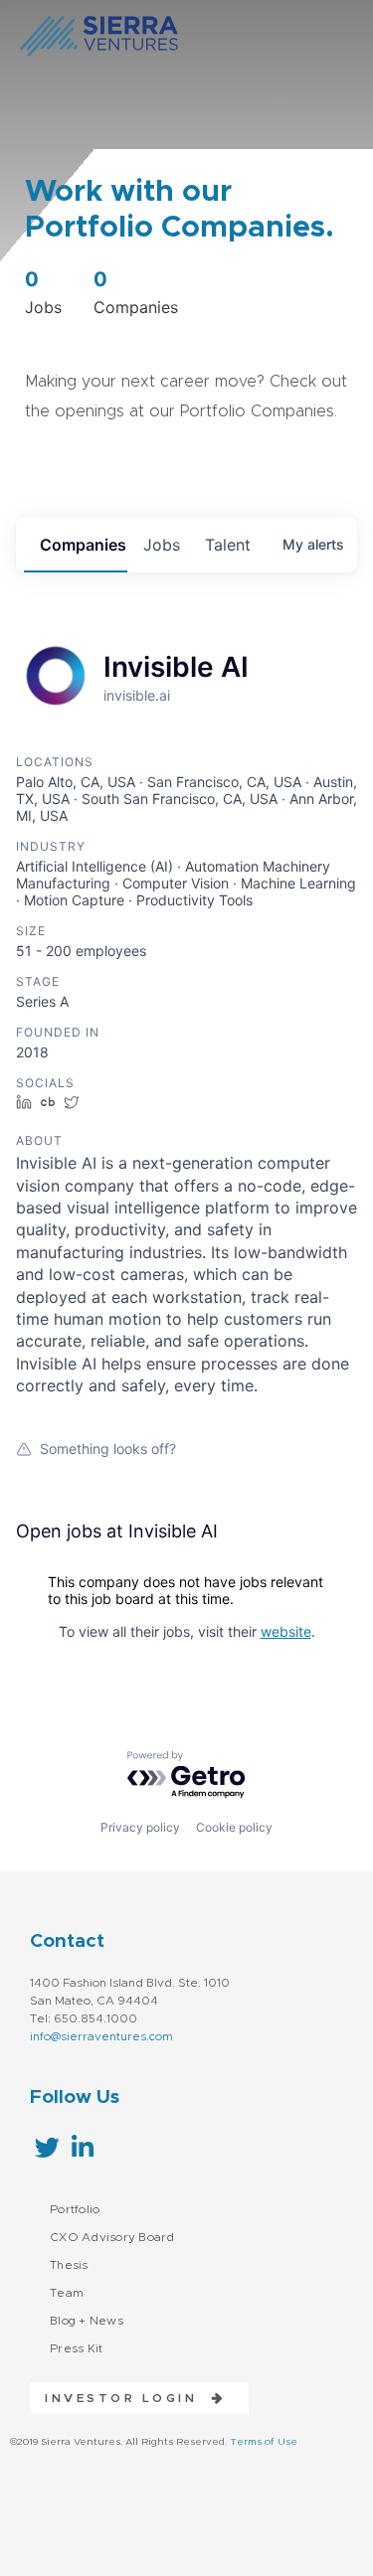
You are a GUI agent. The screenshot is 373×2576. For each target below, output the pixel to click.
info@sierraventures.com (101, 2036)
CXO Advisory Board (112, 2237)
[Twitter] (47, 2147)
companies (83, 545)
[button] (128, 2398)
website (286, 1631)
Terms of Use (264, 2442)
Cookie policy (234, 1827)
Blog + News (87, 2321)
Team (67, 2293)
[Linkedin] (82, 2147)
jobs (162, 545)
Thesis (69, 2265)
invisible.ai (137, 695)
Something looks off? (108, 1449)
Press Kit (76, 2348)
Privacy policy (140, 1827)
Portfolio (75, 2209)
